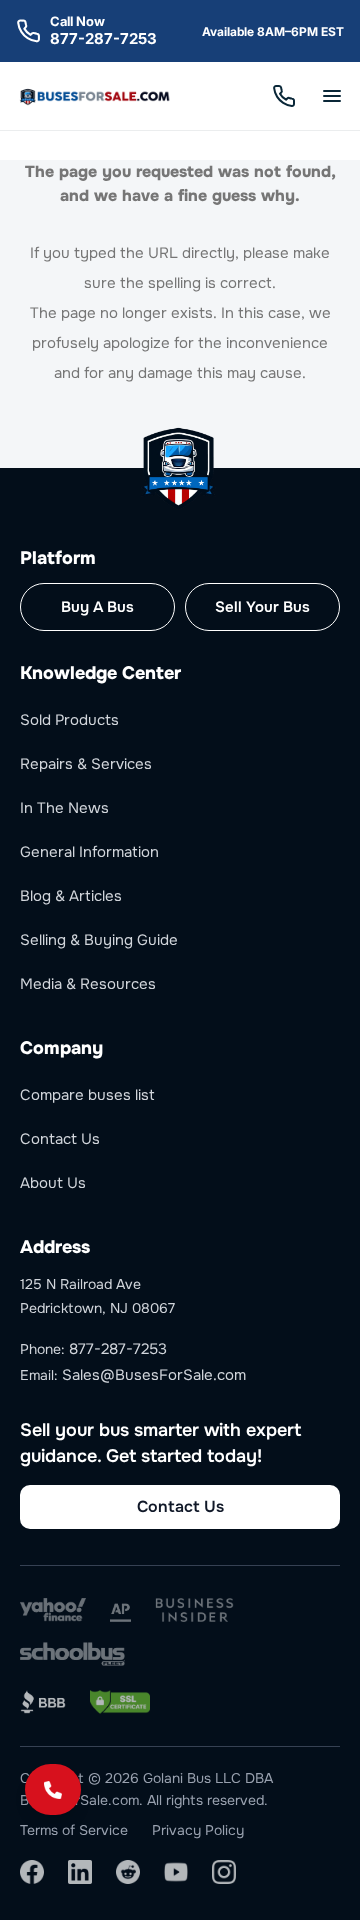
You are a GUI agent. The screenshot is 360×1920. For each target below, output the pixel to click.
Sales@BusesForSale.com (154, 1375)
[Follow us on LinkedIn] (80, 1872)
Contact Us (60, 1139)
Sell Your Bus (262, 607)
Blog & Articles (71, 896)
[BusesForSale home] (96, 96)
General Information (89, 852)
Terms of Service (74, 1830)
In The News (64, 808)
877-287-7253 (103, 38)
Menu (332, 96)
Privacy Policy (198, 1830)
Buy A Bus (97, 607)
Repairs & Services (86, 764)
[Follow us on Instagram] (224, 1872)
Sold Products (69, 720)
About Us (53, 1183)
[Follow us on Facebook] (32, 1872)
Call (284, 96)
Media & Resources (88, 984)
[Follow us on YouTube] (176, 1872)
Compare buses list (87, 1095)
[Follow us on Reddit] (128, 1872)
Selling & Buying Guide (99, 940)
